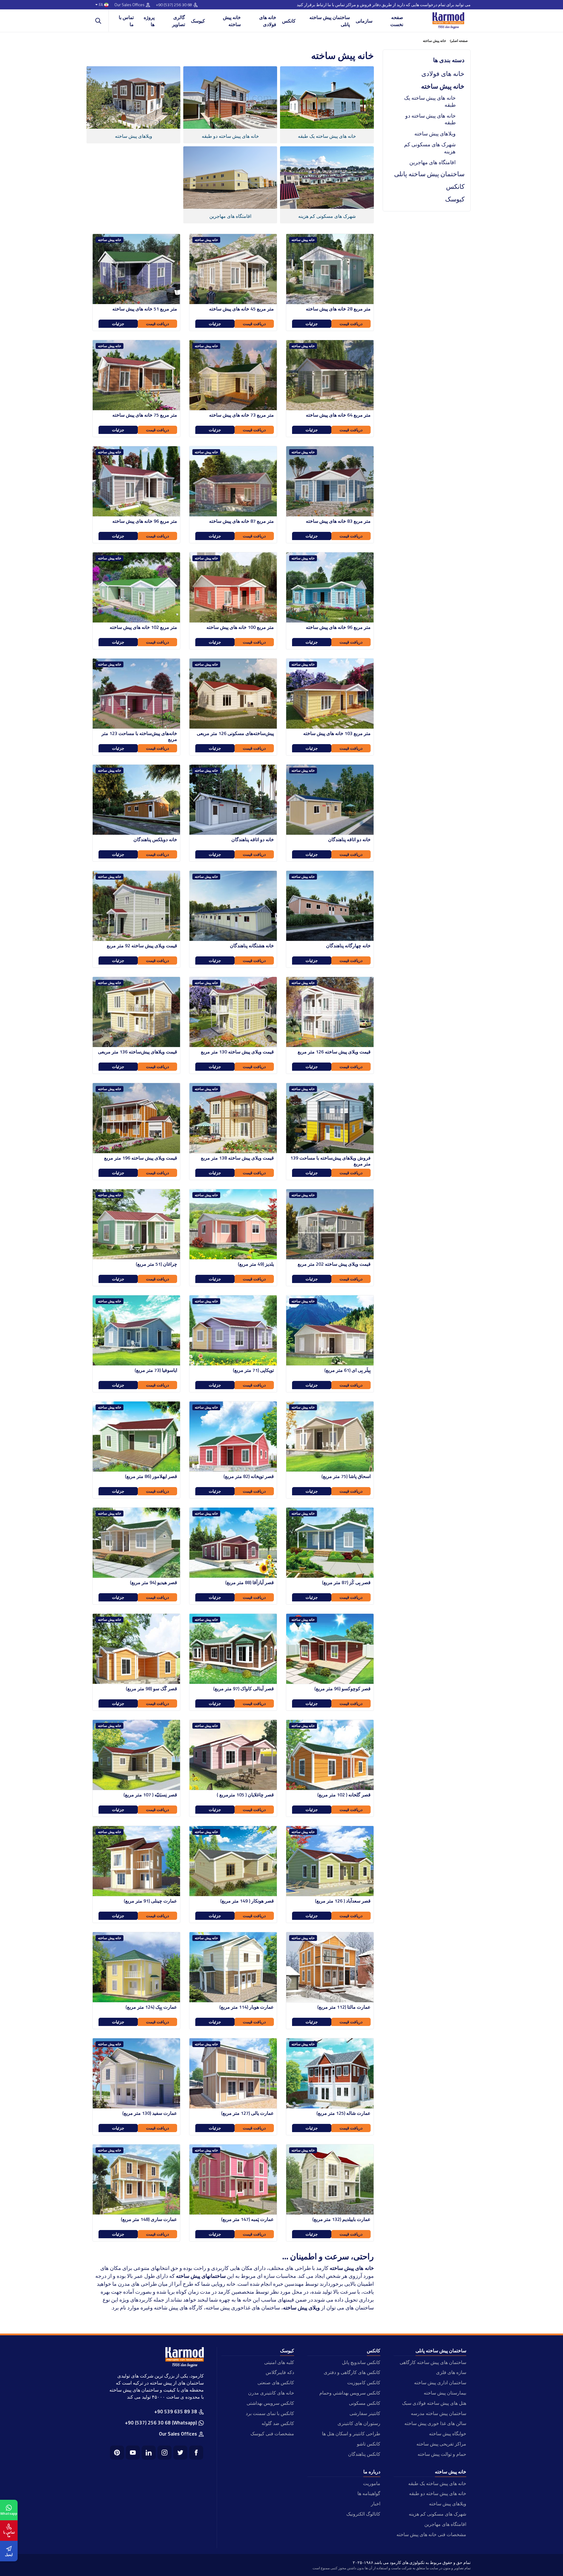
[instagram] (165, 2453)
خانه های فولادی (268, 21)
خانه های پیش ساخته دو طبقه (430, 119)
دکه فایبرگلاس (280, 2372)
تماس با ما (126, 21)
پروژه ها (149, 21)
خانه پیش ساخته (232, 21)
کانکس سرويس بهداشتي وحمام (350, 2393)
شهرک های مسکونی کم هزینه (430, 148)
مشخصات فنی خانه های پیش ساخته (431, 2534)
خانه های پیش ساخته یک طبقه (430, 101)
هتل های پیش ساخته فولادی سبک (434, 2403)
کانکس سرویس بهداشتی (270, 2403)
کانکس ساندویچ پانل (361, 2362)
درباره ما (372, 2472)
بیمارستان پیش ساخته (445, 2393)
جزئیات (312, 324)
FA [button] (101, 5)
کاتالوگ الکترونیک (363, 2514)
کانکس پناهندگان (364, 2454)
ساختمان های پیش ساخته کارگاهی (433, 2362)
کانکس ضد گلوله (278, 2423)
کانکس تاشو (368, 2444)
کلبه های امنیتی (279, 2362)
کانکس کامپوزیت (364, 2382)
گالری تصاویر (179, 21)
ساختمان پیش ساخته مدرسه (439, 2413)
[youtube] (133, 2453)
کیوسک (198, 21)
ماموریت (372, 2483)
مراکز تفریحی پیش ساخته (441, 2444)
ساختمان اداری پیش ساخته (440, 2382)
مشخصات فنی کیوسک (272, 2434)
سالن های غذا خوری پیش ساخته (435, 2423)
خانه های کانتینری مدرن (271, 2393)
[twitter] (180, 2453)
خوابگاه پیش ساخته (448, 2434)
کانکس (289, 21)
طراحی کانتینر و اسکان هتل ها (351, 2434)
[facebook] (196, 2453)
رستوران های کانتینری (359, 2423)
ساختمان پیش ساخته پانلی (330, 21)
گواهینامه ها (369, 2493)
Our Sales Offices (129, 5)
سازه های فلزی (451, 2372)
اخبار (375, 2504)
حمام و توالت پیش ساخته (442, 2454)
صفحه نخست (397, 21)
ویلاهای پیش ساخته (435, 134)
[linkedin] (149, 2453)
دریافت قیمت (351, 324)
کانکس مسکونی (364, 2403)
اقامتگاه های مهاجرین (433, 162)
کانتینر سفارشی (365, 2413)
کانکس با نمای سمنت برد (270, 2413)
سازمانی (364, 21)
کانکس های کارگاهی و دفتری (352, 2372)
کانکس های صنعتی (276, 2382)
